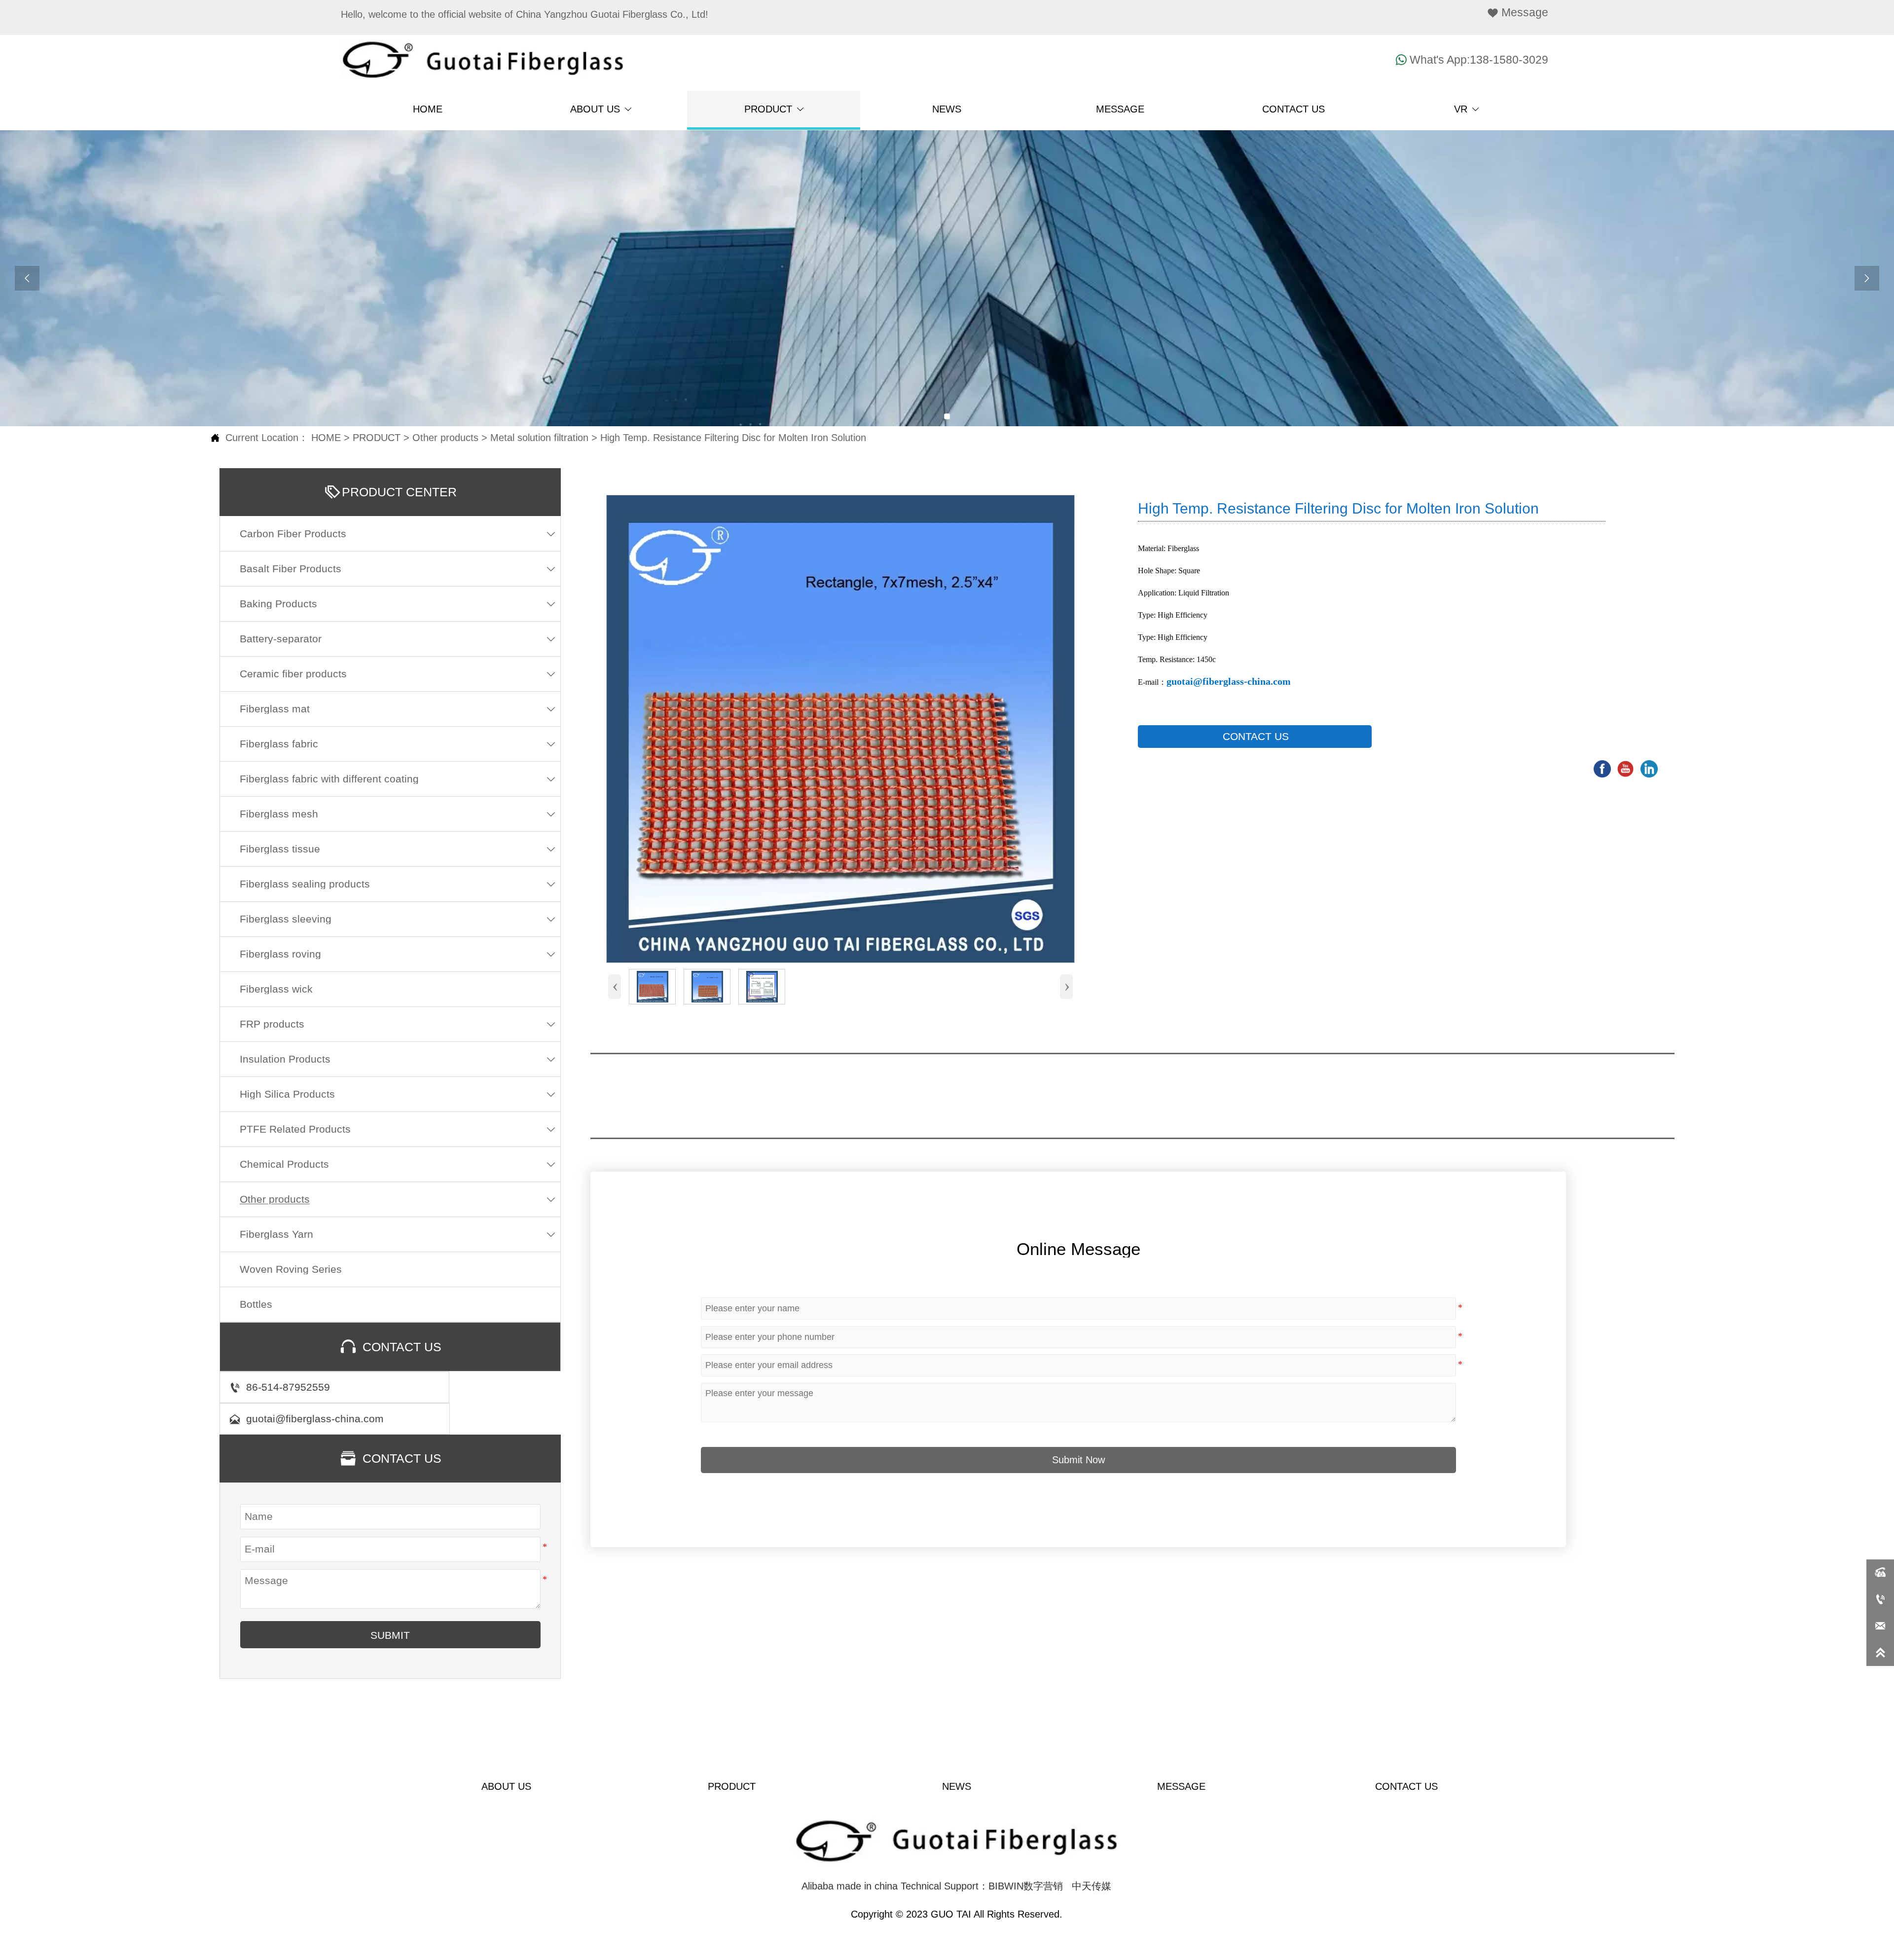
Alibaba (818, 1886)
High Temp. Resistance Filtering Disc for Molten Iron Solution (733, 438)
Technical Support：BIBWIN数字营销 (982, 1886)
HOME (326, 438)
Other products (445, 438)
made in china (867, 1886)
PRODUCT (377, 438)
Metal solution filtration (539, 438)
